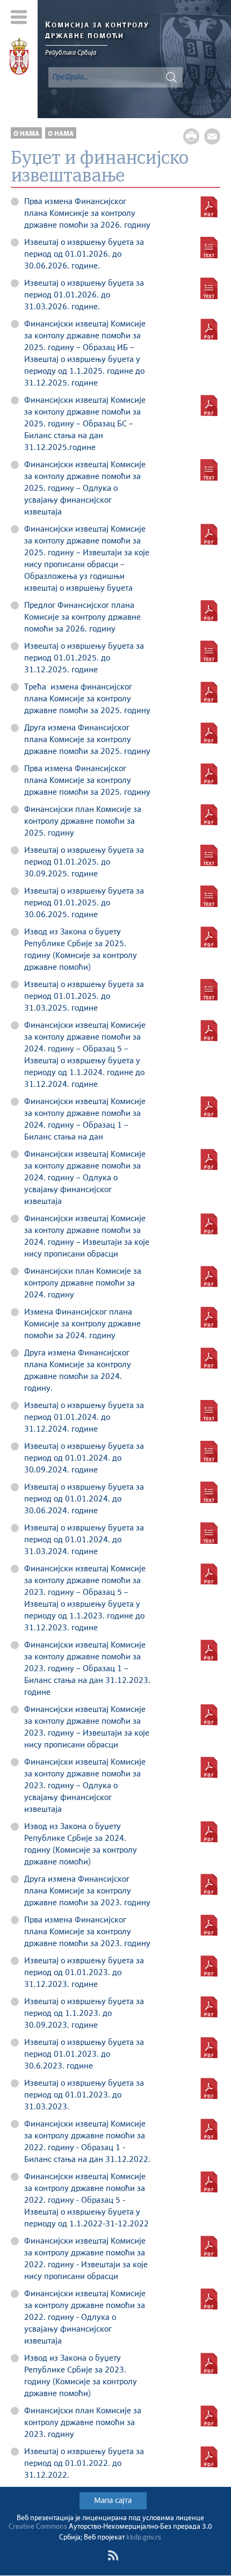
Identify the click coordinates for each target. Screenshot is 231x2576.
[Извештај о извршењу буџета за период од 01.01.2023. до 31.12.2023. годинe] (209, 1966)
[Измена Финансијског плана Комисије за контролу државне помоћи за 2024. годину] (209, 1317)
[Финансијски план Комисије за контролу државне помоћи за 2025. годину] (209, 815)
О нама (26, 134)
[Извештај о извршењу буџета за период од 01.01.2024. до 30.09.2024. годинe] (209, 1452)
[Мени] (19, 17)
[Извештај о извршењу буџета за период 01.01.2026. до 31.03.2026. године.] (209, 288)
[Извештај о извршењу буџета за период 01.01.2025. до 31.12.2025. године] (209, 651)
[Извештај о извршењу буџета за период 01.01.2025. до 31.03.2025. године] (209, 990)
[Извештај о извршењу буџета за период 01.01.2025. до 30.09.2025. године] (209, 855)
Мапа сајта (113, 2501)
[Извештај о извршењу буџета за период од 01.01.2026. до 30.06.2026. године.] (209, 248)
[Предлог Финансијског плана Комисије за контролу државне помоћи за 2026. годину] (209, 611)
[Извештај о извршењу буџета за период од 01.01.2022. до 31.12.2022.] (209, 2457)
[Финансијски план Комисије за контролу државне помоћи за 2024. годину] (209, 1276)
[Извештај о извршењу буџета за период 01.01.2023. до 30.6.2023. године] (209, 2048)
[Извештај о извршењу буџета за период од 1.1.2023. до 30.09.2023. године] (209, 2007)
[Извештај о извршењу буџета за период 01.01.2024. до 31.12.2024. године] (209, 1411)
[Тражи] (171, 77)
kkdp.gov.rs (144, 2538)
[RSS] (113, 2556)
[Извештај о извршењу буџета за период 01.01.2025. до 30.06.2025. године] (209, 896)
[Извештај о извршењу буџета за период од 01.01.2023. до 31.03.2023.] (209, 2088)
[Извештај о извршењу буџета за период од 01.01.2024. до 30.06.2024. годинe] (209, 1492)
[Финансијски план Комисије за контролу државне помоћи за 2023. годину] (209, 2416)
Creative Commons (38, 2527)
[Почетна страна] (19, 58)
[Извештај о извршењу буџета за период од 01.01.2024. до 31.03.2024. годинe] (209, 1533)
